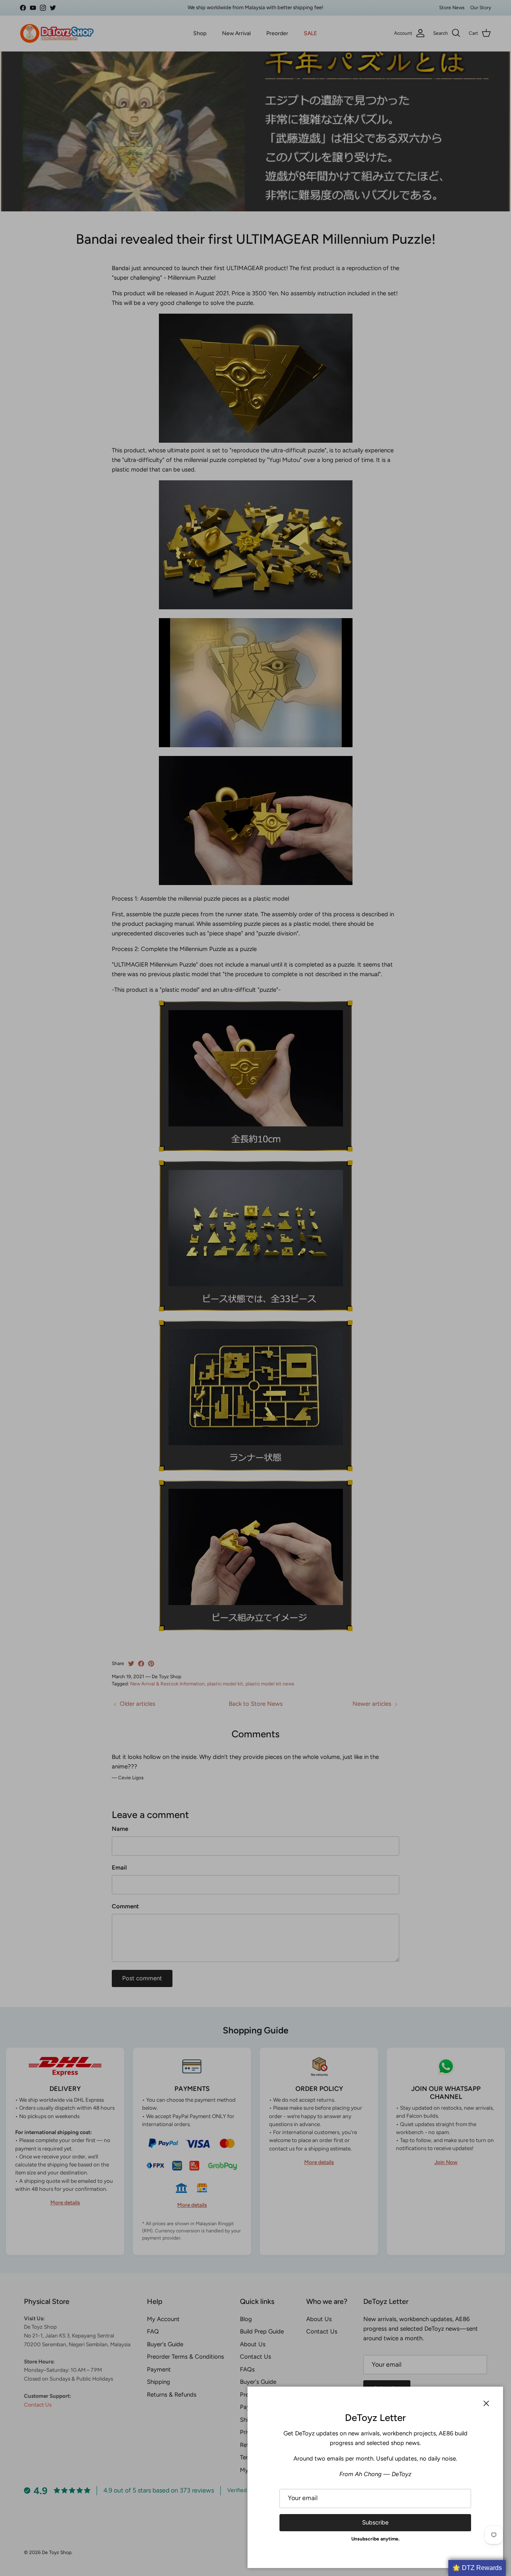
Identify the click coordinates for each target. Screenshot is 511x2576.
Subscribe (375, 2522)
